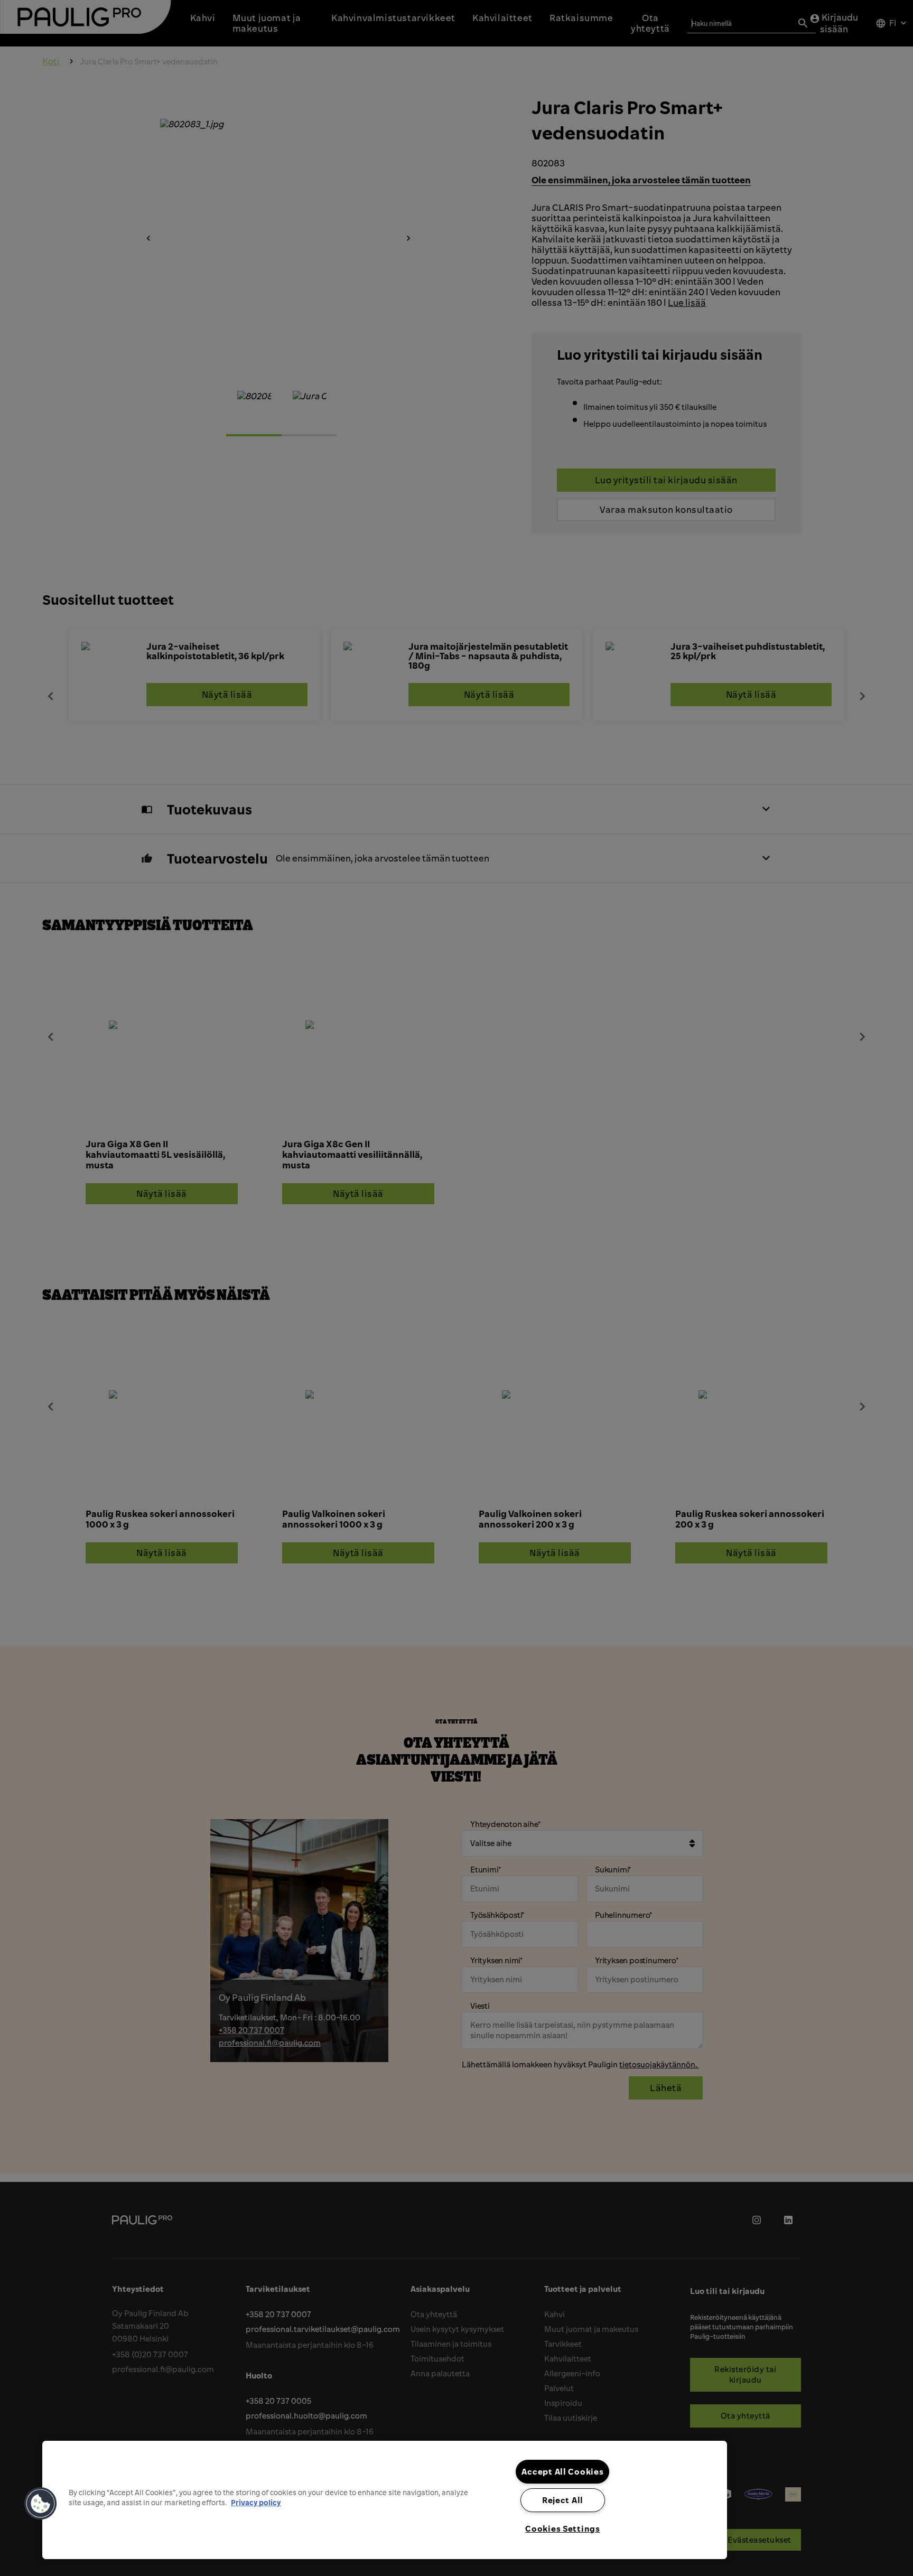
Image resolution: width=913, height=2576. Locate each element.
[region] (385, 2500)
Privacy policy (256, 2502)
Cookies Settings (563, 2528)
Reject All (563, 2500)
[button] (41, 2504)
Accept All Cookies (562, 2471)
